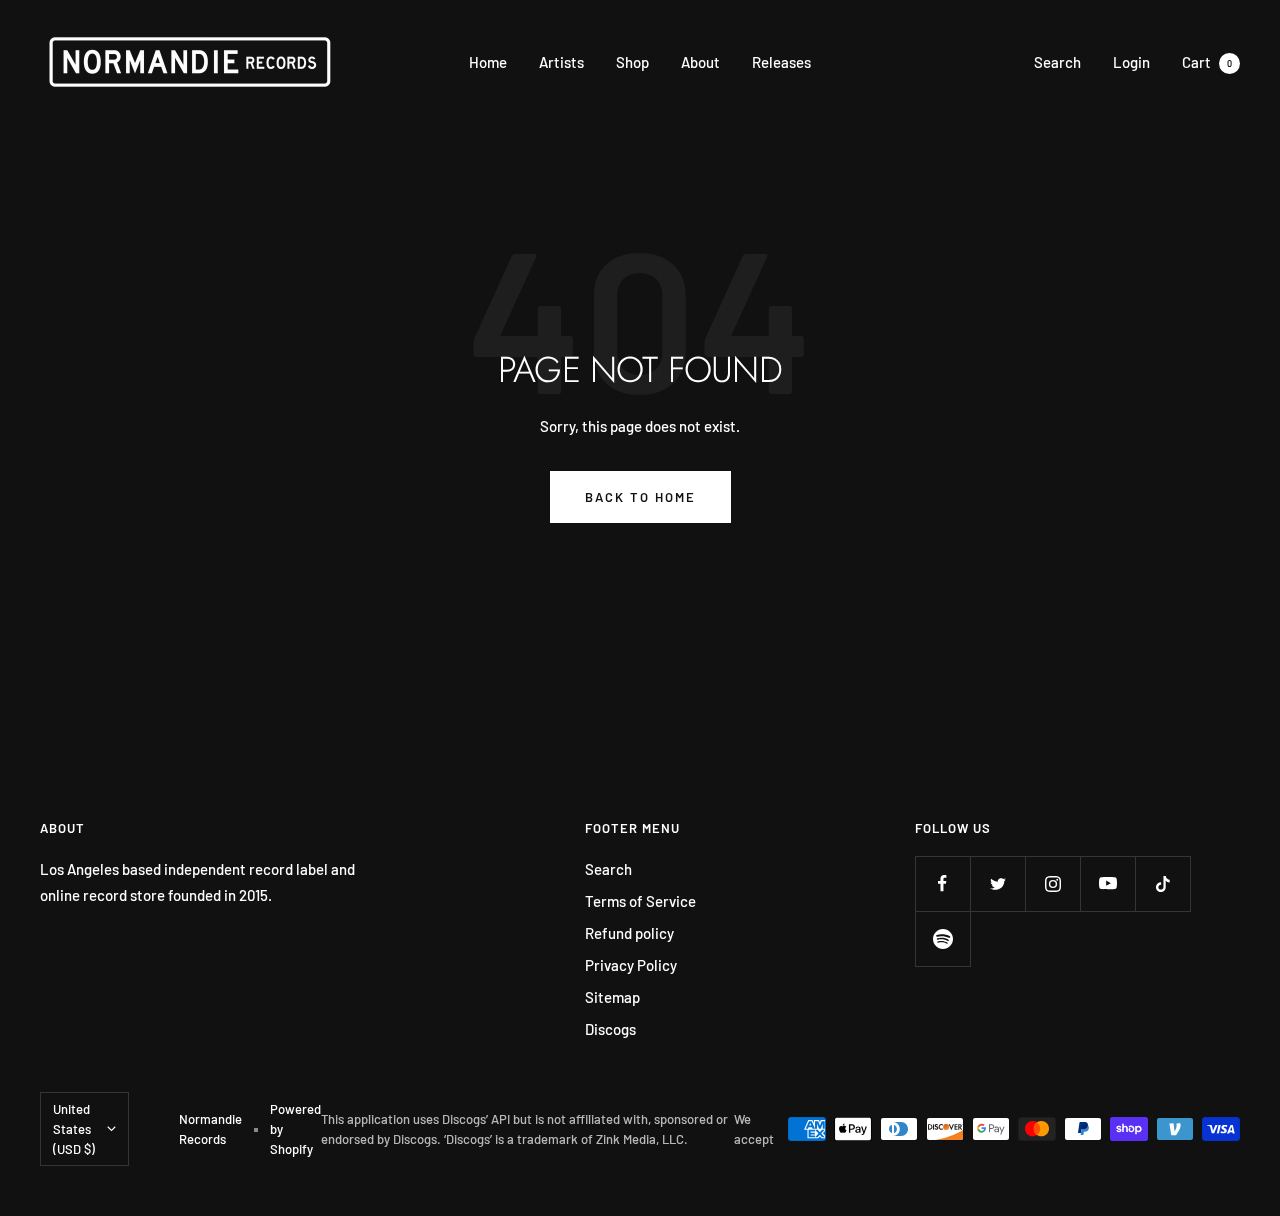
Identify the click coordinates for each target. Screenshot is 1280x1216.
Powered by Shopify (295, 1129)
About (700, 62)
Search (1057, 62)
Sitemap (612, 997)
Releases (781, 62)
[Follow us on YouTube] (1107, 883)
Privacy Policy (631, 965)
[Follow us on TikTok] (1162, 883)
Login (1131, 62)
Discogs (610, 1029)
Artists (561, 62)
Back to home (640, 497)
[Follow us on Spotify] (942, 938)
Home (488, 62)
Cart (1207, 62)
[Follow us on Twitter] (997, 883)
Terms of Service (640, 901)
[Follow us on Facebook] (942, 883)
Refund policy (629, 933)
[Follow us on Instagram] (1052, 883)
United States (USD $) (74, 1129)
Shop (632, 62)
